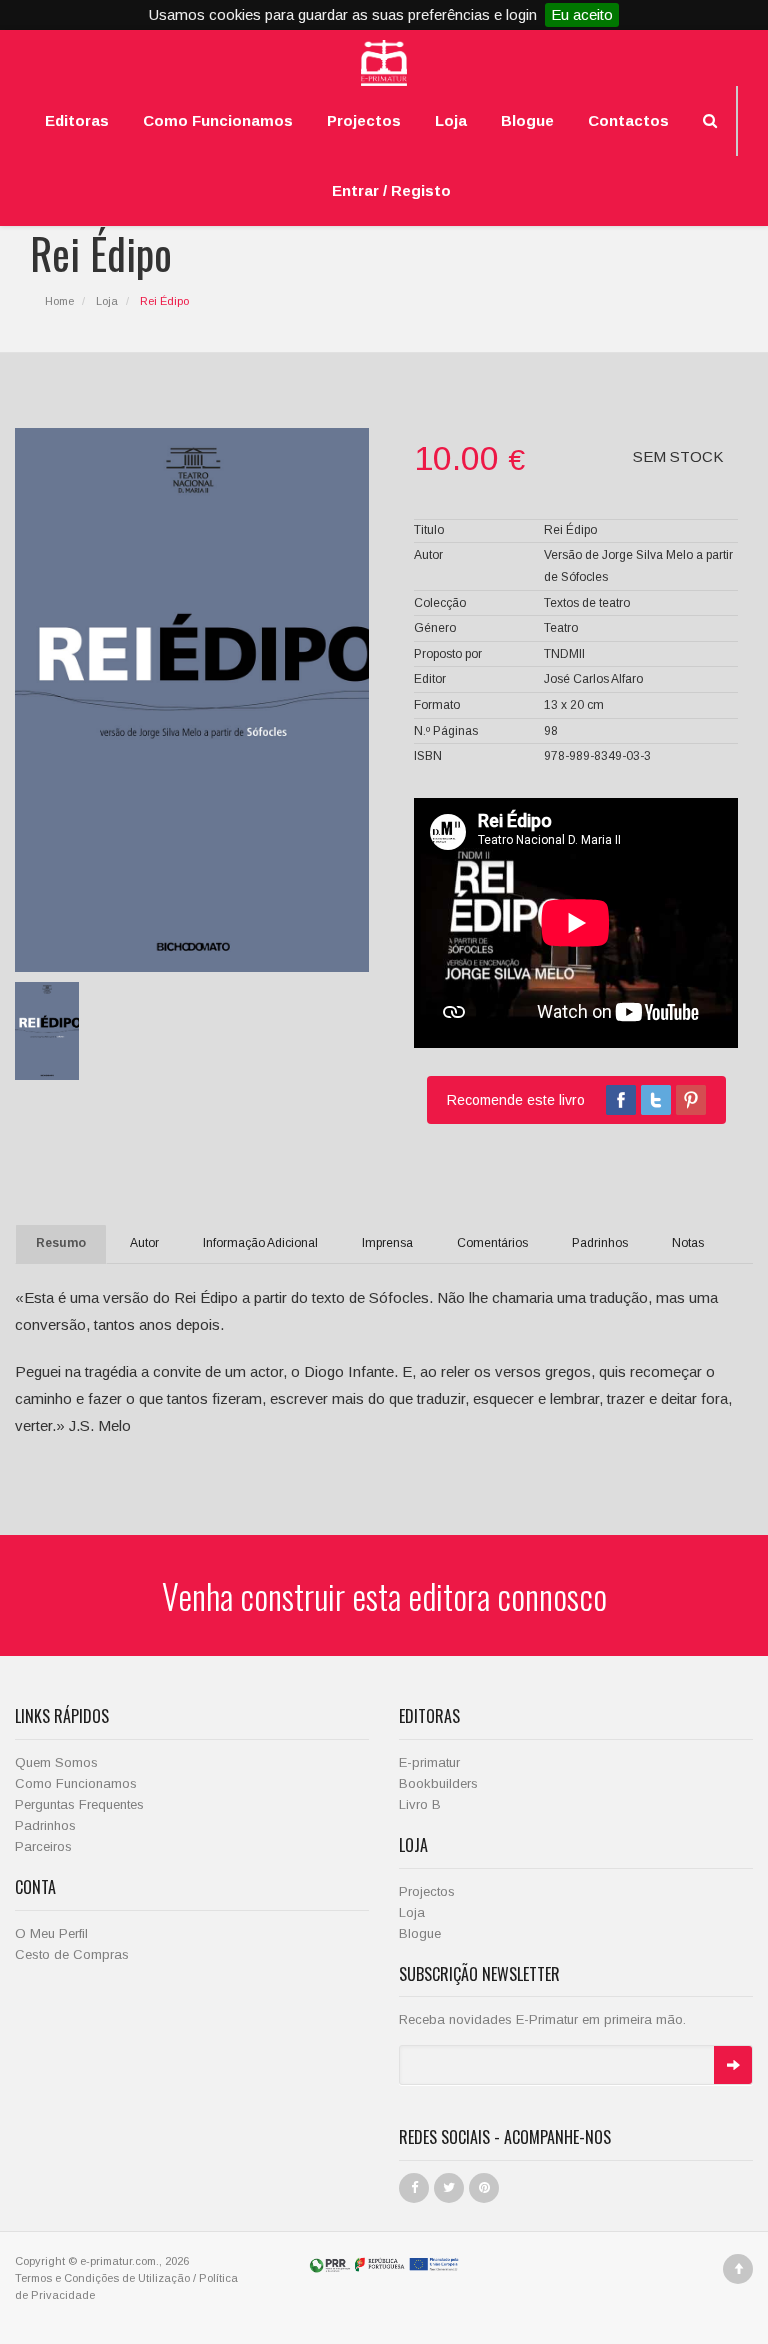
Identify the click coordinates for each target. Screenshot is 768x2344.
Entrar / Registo (391, 190)
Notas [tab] (688, 1243)
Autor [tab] (144, 1243)
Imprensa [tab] (387, 1243)
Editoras (77, 120)
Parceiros (43, 1846)
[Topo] (738, 2269)
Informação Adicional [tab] (260, 1243)
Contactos (628, 120)
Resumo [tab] (61, 1243)
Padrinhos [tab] (600, 1243)
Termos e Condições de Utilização (102, 2278)
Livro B (420, 1804)
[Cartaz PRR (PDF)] (384, 2264)
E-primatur (429, 1762)
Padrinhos (45, 1825)
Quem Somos (56, 1762)
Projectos (364, 120)
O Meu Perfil (51, 1933)
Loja (451, 120)
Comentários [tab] (492, 1243)
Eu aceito (582, 14)
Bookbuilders (438, 1783)
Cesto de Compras (72, 1954)
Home (59, 301)
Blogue (527, 120)
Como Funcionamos (218, 120)
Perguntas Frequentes (79, 1804)
